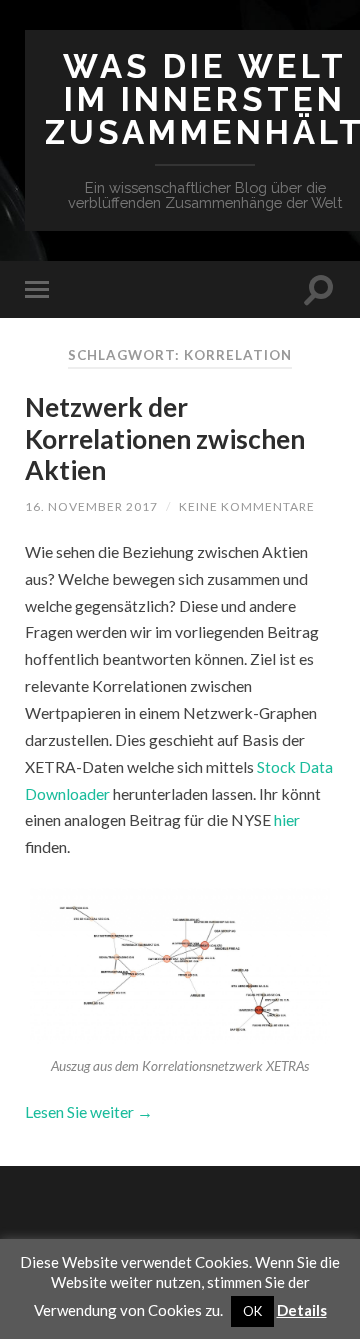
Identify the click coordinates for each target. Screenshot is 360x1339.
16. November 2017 (91, 506)
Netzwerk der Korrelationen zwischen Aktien (165, 438)
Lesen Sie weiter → (89, 1111)
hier (287, 819)
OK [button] (252, 1311)
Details (302, 1310)
